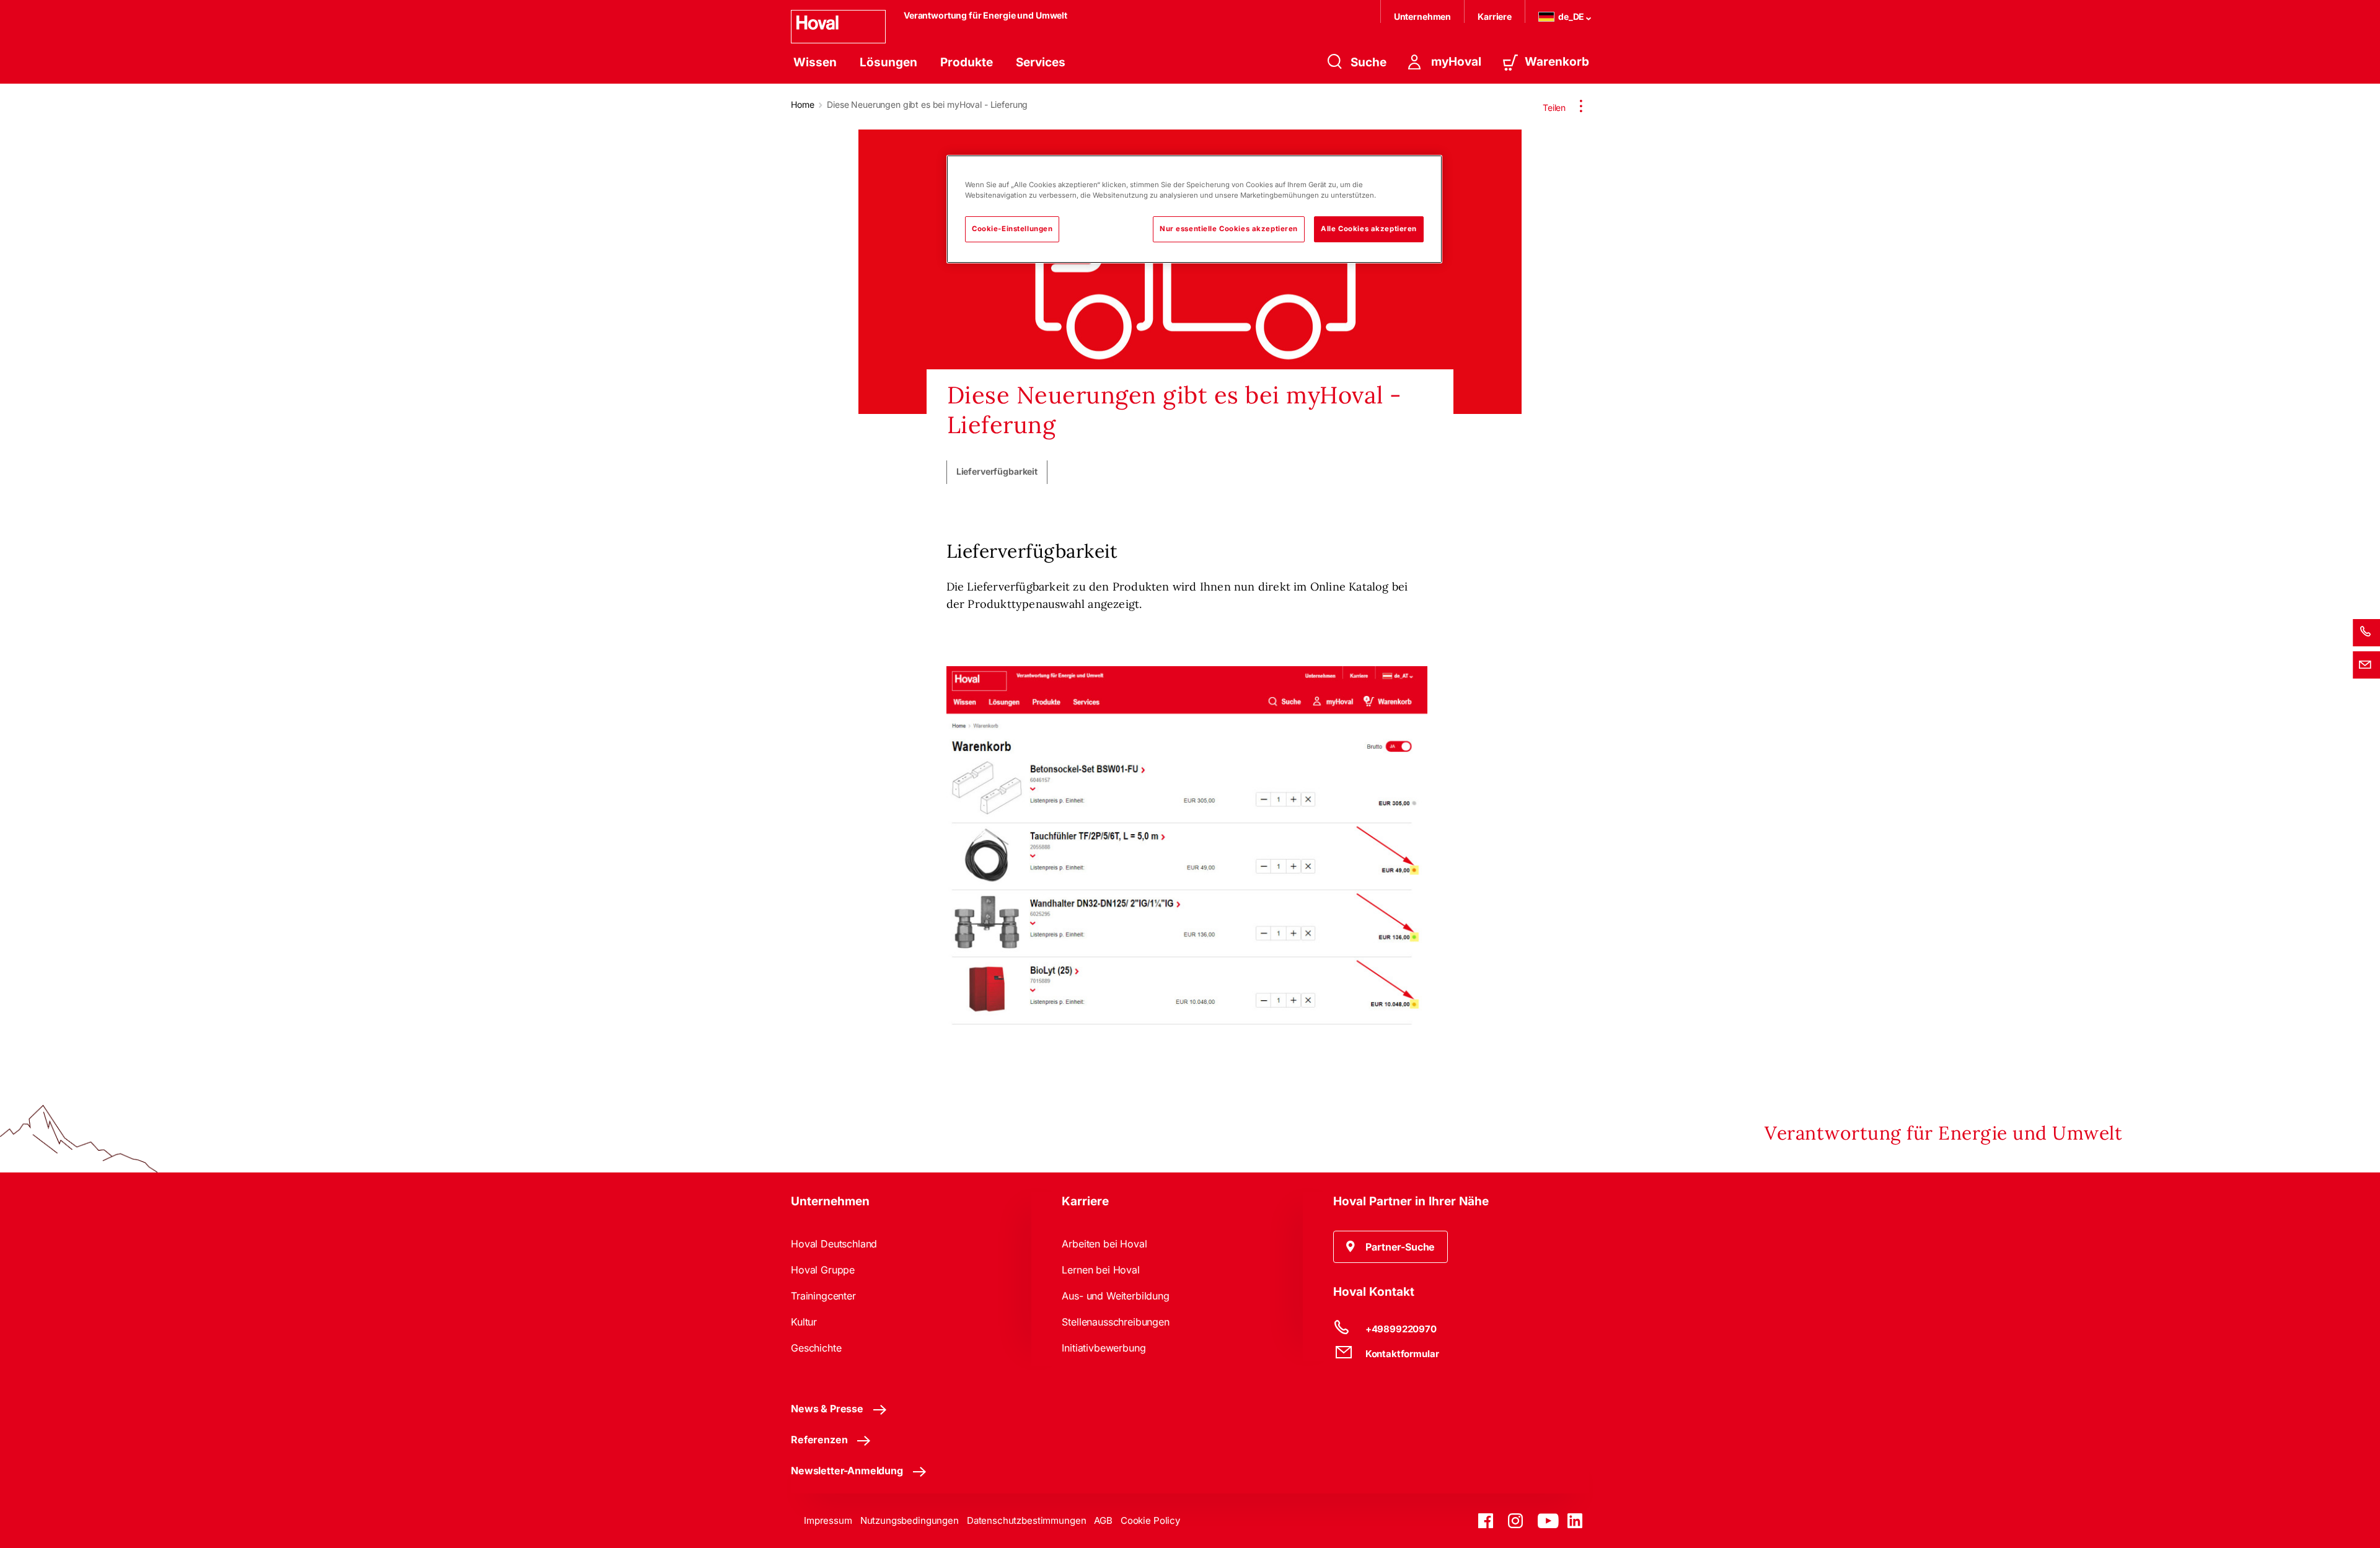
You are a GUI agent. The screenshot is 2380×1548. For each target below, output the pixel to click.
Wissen (815, 62)
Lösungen (888, 62)
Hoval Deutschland (834, 1244)
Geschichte (816, 1348)
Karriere (1495, 16)
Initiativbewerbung (1104, 1348)
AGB (1103, 1520)
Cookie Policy (1150, 1520)
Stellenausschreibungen (1115, 1322)
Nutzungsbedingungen (910, 1520)
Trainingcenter (823, 1296)
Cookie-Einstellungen (1012, 229)
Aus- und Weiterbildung (1115, 1296)
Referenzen (819, 1440)
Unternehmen (1422, 16)
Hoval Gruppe (823, 1270)
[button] (1391, 1247)
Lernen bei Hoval (1100, 1270)
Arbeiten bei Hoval (1104, 1244)
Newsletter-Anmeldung (847, 1471)
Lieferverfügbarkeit (997, 472)
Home (802, 104)
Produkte (967, 62)
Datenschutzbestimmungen (1027, 1520)
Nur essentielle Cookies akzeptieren (1229, 229)
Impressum (828, 1520)
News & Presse (827, 1409)
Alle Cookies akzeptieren (1369, 229)
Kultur (804, 1322)
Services (1041, 62)
